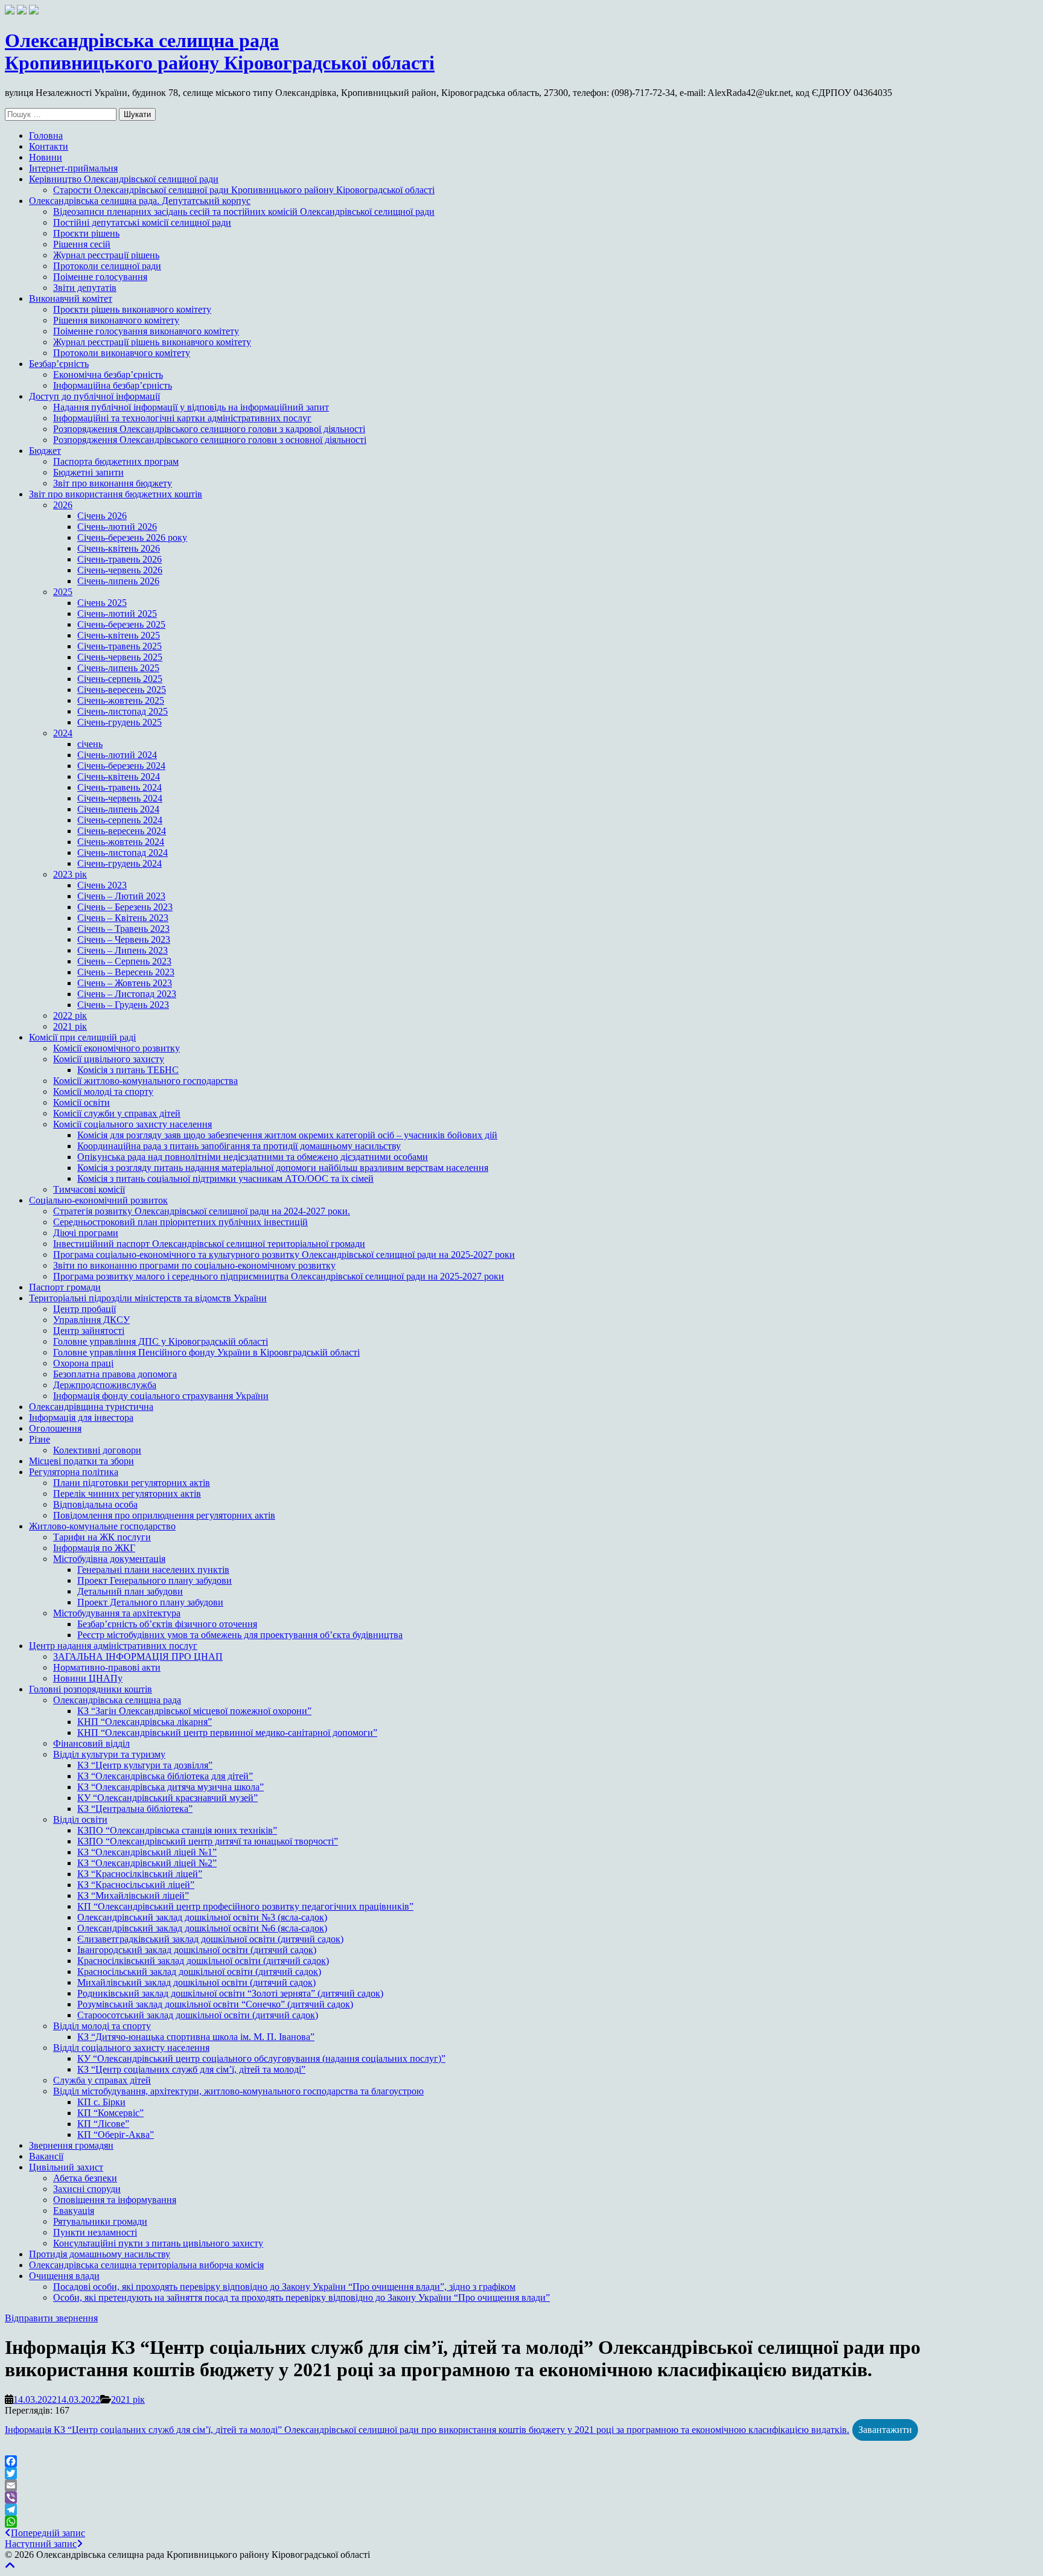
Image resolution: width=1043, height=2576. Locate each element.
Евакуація (74, 2211)
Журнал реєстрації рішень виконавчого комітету (152, 342)
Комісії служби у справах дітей (117, 1113)
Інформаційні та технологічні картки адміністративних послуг (182, 418)
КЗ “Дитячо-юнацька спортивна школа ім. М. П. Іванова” (196, 2037)
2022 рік (70, 1015)
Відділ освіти (80, 1819)
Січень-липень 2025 (118, 668)
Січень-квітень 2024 (119, 776)
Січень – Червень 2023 (124, 939)
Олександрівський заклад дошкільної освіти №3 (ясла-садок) (202, 1917)
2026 (63, 505)
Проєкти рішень (86, 233)
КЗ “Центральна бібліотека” (135, 1809)
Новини (46, 157)
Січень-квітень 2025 (119, 635)
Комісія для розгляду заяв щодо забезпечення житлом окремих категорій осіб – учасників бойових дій (287, 1135)
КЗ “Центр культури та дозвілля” (145, 1765)
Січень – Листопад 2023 (127, 994)
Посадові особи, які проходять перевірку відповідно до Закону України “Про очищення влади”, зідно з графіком (284, 2287)
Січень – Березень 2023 (125, 907)
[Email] (521, 2485)
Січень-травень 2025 (120, 646)
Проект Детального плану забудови (150, 1602)
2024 (63, 733)
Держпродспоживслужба (105, 1385)
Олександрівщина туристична (91, 1407)
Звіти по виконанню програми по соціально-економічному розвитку (194, 1265)
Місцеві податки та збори (81, 1461)
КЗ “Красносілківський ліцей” (140, 1874)
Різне (40, 1439)
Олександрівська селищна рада (117, 1700)
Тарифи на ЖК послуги (102, 1537)
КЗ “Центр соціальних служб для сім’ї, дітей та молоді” (191, 2069)
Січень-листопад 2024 (123, 853)
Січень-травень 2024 (120, 787)
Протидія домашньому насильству (100, 2254)
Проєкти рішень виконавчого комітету (132, 309)
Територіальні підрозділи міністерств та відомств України (148, 1298)
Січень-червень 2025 (120, 657)
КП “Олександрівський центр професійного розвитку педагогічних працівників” (245, 1906)
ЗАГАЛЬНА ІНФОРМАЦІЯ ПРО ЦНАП (138, 1656)
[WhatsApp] (521, 2522)
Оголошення (55, 1428)
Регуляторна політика (74, 1472)
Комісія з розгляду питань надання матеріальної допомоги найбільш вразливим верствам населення (283, 1168)
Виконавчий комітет (71, 298)
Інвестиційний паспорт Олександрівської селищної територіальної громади (209, 1244)
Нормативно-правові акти (107, 1667)
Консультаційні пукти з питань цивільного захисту (158, 2243)
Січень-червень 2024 (120, 798)
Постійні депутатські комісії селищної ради (142, 222)
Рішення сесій (82, 244)
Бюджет (45, 451)
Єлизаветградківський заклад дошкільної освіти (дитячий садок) (210, 1939)
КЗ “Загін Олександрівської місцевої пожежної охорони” (194, 1711)
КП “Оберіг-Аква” (116, 2134)
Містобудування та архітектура (117, 1613)
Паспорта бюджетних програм (116, 461)
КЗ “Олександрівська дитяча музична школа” (171, 1787)
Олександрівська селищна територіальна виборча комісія (146, 2265)
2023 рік (70, 874)
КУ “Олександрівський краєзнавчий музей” (167, 1798)
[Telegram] (521, 2510)
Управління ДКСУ (91, 1320)
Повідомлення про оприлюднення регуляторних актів (164, 1515)
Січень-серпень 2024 (120, 820)
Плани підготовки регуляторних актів (132, 1483)
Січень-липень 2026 (118, 581)
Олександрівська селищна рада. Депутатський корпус (140, 201)
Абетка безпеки (85, 2178)
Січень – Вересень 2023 (126, 972)
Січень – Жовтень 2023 (125, 983)
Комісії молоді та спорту (103, 1092)
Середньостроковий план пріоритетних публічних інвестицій (180, 1222)
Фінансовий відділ (91, 1743)
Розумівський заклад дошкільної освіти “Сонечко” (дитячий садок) (215, 2004)
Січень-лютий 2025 (117, 614)
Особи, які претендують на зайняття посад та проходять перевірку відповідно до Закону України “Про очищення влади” (301, 2297)
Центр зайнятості (89, 1331)
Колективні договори (97, 1450)
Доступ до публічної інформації (94, 396)
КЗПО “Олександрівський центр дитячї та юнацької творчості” (208, 1841)
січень (90, 744)
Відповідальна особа (95, 1504)
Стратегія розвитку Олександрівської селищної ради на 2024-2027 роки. (202, 1211)
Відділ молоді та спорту (102, 2026)
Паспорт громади (65, 1287)
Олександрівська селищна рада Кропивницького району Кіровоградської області (220, 52)
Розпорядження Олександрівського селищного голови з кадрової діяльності (209, 429)
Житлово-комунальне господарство (102, 1526)
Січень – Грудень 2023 (123, 1005)
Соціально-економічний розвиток (98, 1200)
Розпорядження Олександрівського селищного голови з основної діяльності (210, 440)
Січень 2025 (102, 603)
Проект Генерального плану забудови (155, 1580)
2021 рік (70, 1026)
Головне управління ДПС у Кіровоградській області (161, 1341)
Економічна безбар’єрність (108, 375)
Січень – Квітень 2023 (123, 918)
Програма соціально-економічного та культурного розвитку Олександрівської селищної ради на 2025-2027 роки (284, 1255)
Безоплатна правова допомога (115, 1374)
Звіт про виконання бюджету (113, 483)
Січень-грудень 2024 (120, 863)
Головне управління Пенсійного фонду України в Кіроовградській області (206, 1352)
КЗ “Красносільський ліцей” (136, 1885)
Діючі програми (86, 1233)
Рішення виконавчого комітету (116, 320)
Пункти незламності (95, 2232)
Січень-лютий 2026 (117, 527)
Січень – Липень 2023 (123, 950)
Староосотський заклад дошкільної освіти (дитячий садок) (198, 2015)
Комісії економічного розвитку (116, 1048)
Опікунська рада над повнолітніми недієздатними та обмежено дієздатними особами (253, 1157)
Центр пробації (85, 1309)
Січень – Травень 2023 (123, 929)
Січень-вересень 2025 (122, 690)
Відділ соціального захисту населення (131, 2048)
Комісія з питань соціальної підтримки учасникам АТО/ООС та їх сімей (225, 1178)
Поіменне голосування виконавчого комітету (146, 331)
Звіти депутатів (85, 288)
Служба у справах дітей (102, 2080)
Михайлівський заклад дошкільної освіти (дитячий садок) (196, 1982)
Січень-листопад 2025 (123, 711)
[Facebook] (521, 2461)
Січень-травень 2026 (120, 559)
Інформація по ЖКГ (94, 1548)
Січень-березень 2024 (121, 766)
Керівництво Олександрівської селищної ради (124, 179)
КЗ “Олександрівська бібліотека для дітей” (165, 1776)
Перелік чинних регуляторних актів (127, 1494)
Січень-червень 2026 (120, 570)
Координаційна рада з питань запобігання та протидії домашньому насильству (239, 1146)
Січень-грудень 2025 (120, 722)
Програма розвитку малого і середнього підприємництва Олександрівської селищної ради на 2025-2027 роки (279, 1276)
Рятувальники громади (100, 2221)
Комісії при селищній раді (82, 1037)
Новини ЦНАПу (88, 1678)
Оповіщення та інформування (115, 2200)
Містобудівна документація (109, 1559)
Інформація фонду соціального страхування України (161, 1396)
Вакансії (46, 2156)
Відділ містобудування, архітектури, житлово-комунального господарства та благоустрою (238, 2091)
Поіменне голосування (100, 277)
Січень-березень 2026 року (132, 537)
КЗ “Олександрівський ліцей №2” (147, 1863)
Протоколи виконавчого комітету (122, 353)
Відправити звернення (51, 2318)
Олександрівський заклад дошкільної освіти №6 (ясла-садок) (202, 1928)
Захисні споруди (87, 2189)
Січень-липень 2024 (118, 809)
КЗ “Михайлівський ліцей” (133, 1895)
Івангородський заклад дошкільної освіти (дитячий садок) (197, 1950)
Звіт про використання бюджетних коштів (116, 494)
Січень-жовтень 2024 (121, 842)
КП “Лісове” (103, 2124)
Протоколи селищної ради (107, 266)
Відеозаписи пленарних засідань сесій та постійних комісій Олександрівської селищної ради (244, 212)
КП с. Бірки (101, 2102)
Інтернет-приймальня (73, 168)
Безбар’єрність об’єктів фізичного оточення (167, 1624)
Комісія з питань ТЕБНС (128, 1070)
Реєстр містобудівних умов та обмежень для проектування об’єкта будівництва (240, 1635)
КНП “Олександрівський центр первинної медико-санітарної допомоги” (227, 1733)
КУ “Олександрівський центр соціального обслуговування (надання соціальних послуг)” (261, 2058)
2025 (63, 592)
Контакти (49, 146)
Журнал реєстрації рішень (106, 255)
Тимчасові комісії (89, 1189)
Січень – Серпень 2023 (124, 961)
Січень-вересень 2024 (122, 831)
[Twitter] (521, 2473)
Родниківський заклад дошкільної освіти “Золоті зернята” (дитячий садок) (230, 1993)
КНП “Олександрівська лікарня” (145, 1722)
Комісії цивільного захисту (109, 1059)
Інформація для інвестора (81, 1417)
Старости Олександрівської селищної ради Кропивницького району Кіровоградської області (244, 190)
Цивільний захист (66, 2167)
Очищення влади (64, 2276)
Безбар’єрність (59, 364)
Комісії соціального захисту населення (132, 1124)
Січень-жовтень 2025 (121, 700)
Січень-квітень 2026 (119, 548)
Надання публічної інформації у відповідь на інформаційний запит (191, 407)
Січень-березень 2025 (121, 624)
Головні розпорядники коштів (91, 1689)
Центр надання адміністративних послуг (113, 1646)
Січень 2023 (102, 885)
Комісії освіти (81, 1102)
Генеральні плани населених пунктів (153, 1570)
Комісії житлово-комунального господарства (145, 1081)
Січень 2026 (102, 516)
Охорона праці (83, 1363)
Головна (46, 135)
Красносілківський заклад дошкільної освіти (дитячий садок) (203, 1961)
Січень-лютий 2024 (117, 755)
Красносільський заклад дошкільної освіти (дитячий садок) (199, 1972)
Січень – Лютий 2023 (121, 896)
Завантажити (885, 2430)
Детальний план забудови (130, 1591)
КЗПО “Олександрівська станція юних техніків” (177, 1830)
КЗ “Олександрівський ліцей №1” (147, 1852)
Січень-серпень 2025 (120, 679)
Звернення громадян (71, 2145)
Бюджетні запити (88, 472)
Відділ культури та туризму (109, 1754)
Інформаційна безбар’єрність (113, 385)
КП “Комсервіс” (110, 2113)
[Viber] (521, 2498)
